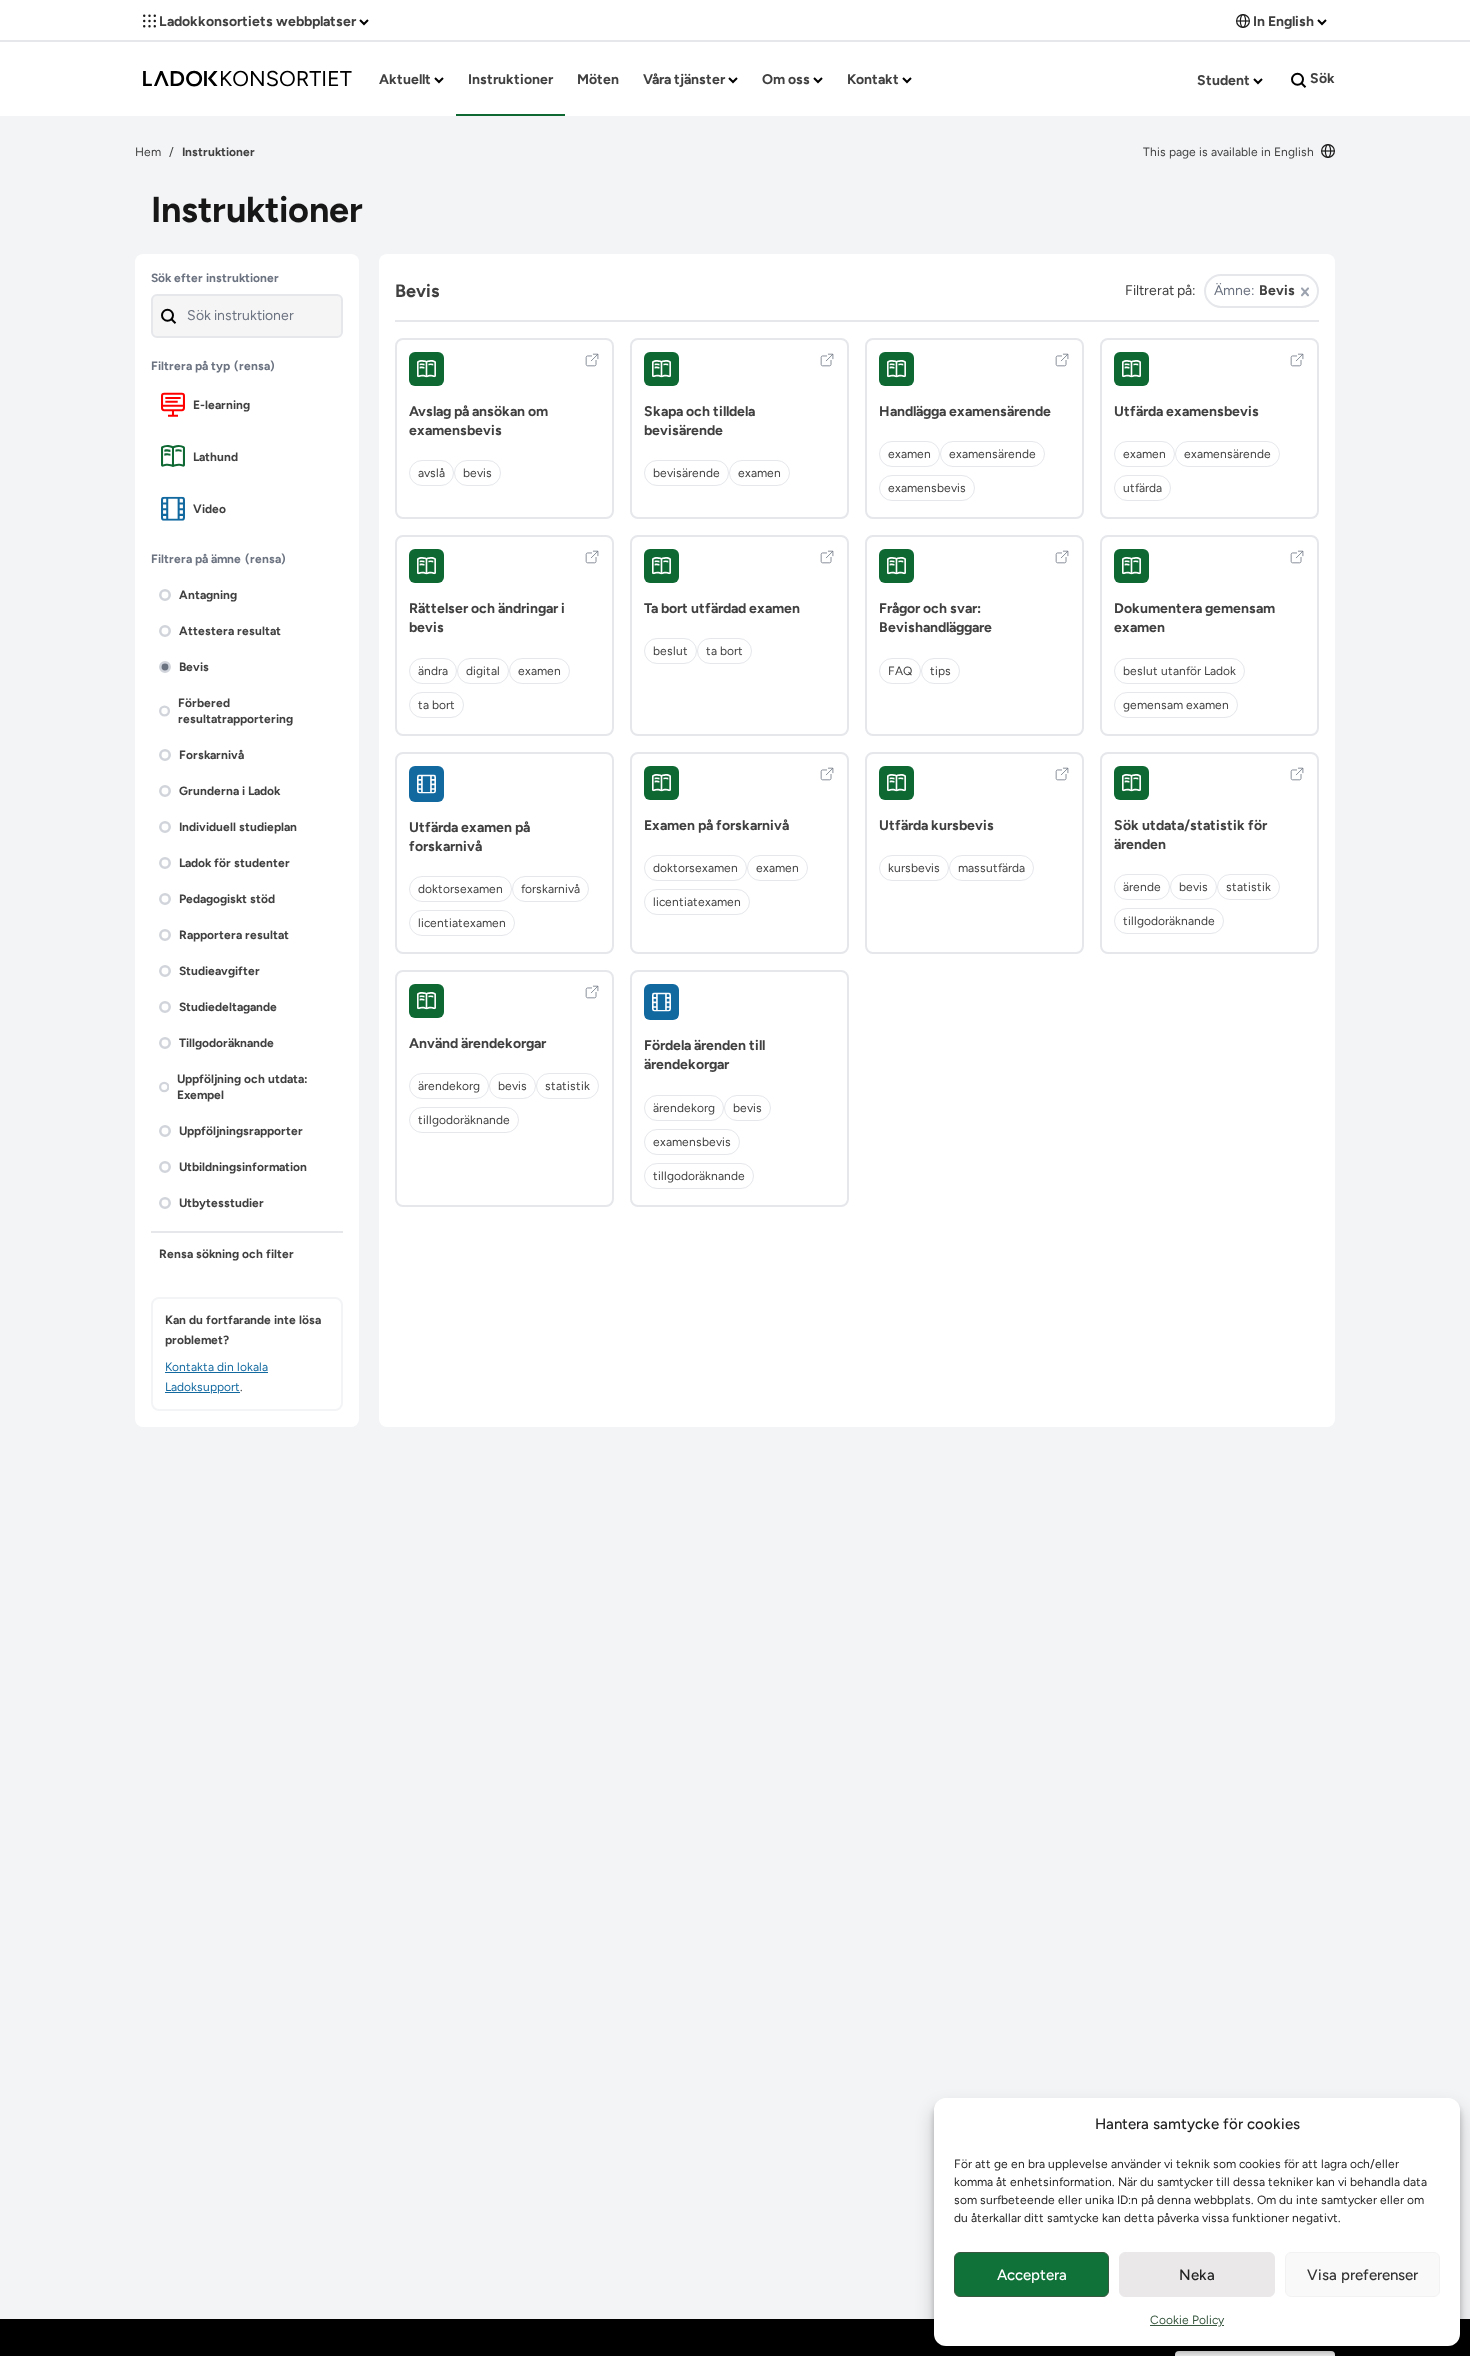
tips (940, 671)
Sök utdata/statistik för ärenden (1190, 835)
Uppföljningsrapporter (241, 1131)
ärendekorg (449, 1086)
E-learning (221, 405)
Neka (1197, 2275)
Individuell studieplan (238, 827)
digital (483, 671)
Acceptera (1032, 2275)
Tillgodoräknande (226, 1043)
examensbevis (927, 488)
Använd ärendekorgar (477, 1043)
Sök (1321, 78)
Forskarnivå (211, 755)
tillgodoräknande (1169, 921)
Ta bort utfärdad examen (722, 608)
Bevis (194, 667)
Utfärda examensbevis (1186, 411)
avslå (431, 473)
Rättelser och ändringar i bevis (487, 618)
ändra (433, 671)
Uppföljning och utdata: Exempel (242, 1087)
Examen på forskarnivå (716, 825)
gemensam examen (1176, 705)
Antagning (208, 595)
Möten (598, 79)
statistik (1248, 887)
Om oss (787, 79)
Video (209, 509)
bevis (477, 473)
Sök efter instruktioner (215, 278)
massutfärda (991, 868)
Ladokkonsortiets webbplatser (257, 21)
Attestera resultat (230, 631)
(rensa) (254, 366)
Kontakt (874, 79)
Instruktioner (510, 79)
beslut (670, 651)
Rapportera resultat (234, 935)
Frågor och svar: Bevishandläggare (935, 618)
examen (759, 473)
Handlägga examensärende (965, 411)
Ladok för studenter (234, 863)
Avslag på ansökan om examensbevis (478, 421)
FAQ (900, 671)
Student (1225, 80)
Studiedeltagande (228, 1007)
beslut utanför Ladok (1179, 671)
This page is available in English (1230, 152)
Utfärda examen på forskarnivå (469, 837)
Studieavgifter (219, 971)
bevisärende (686, 473)
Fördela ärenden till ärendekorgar (704, 1055)
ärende (1142, 887)
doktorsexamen (460, 889)
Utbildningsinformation (243, 1167)
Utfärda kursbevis (936, 825)
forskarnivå (550, 889)
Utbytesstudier (221, 1203)
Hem (148, 152)
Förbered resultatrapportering (235, 711)
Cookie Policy (1187, 2320)
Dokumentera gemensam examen (1194, 618)
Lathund (215, 457)
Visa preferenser (1362, 2275)
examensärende (992, 454)
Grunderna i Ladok (229, 791)
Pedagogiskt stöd (227, 899)
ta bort (436, 705)
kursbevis (914, 868)
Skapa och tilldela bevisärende (699, 421)
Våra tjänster (685, 79)
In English (1283, 21)
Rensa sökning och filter (226, 1254)
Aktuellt (406, 79)
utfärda (1142, 488)
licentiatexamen (462, 923)
